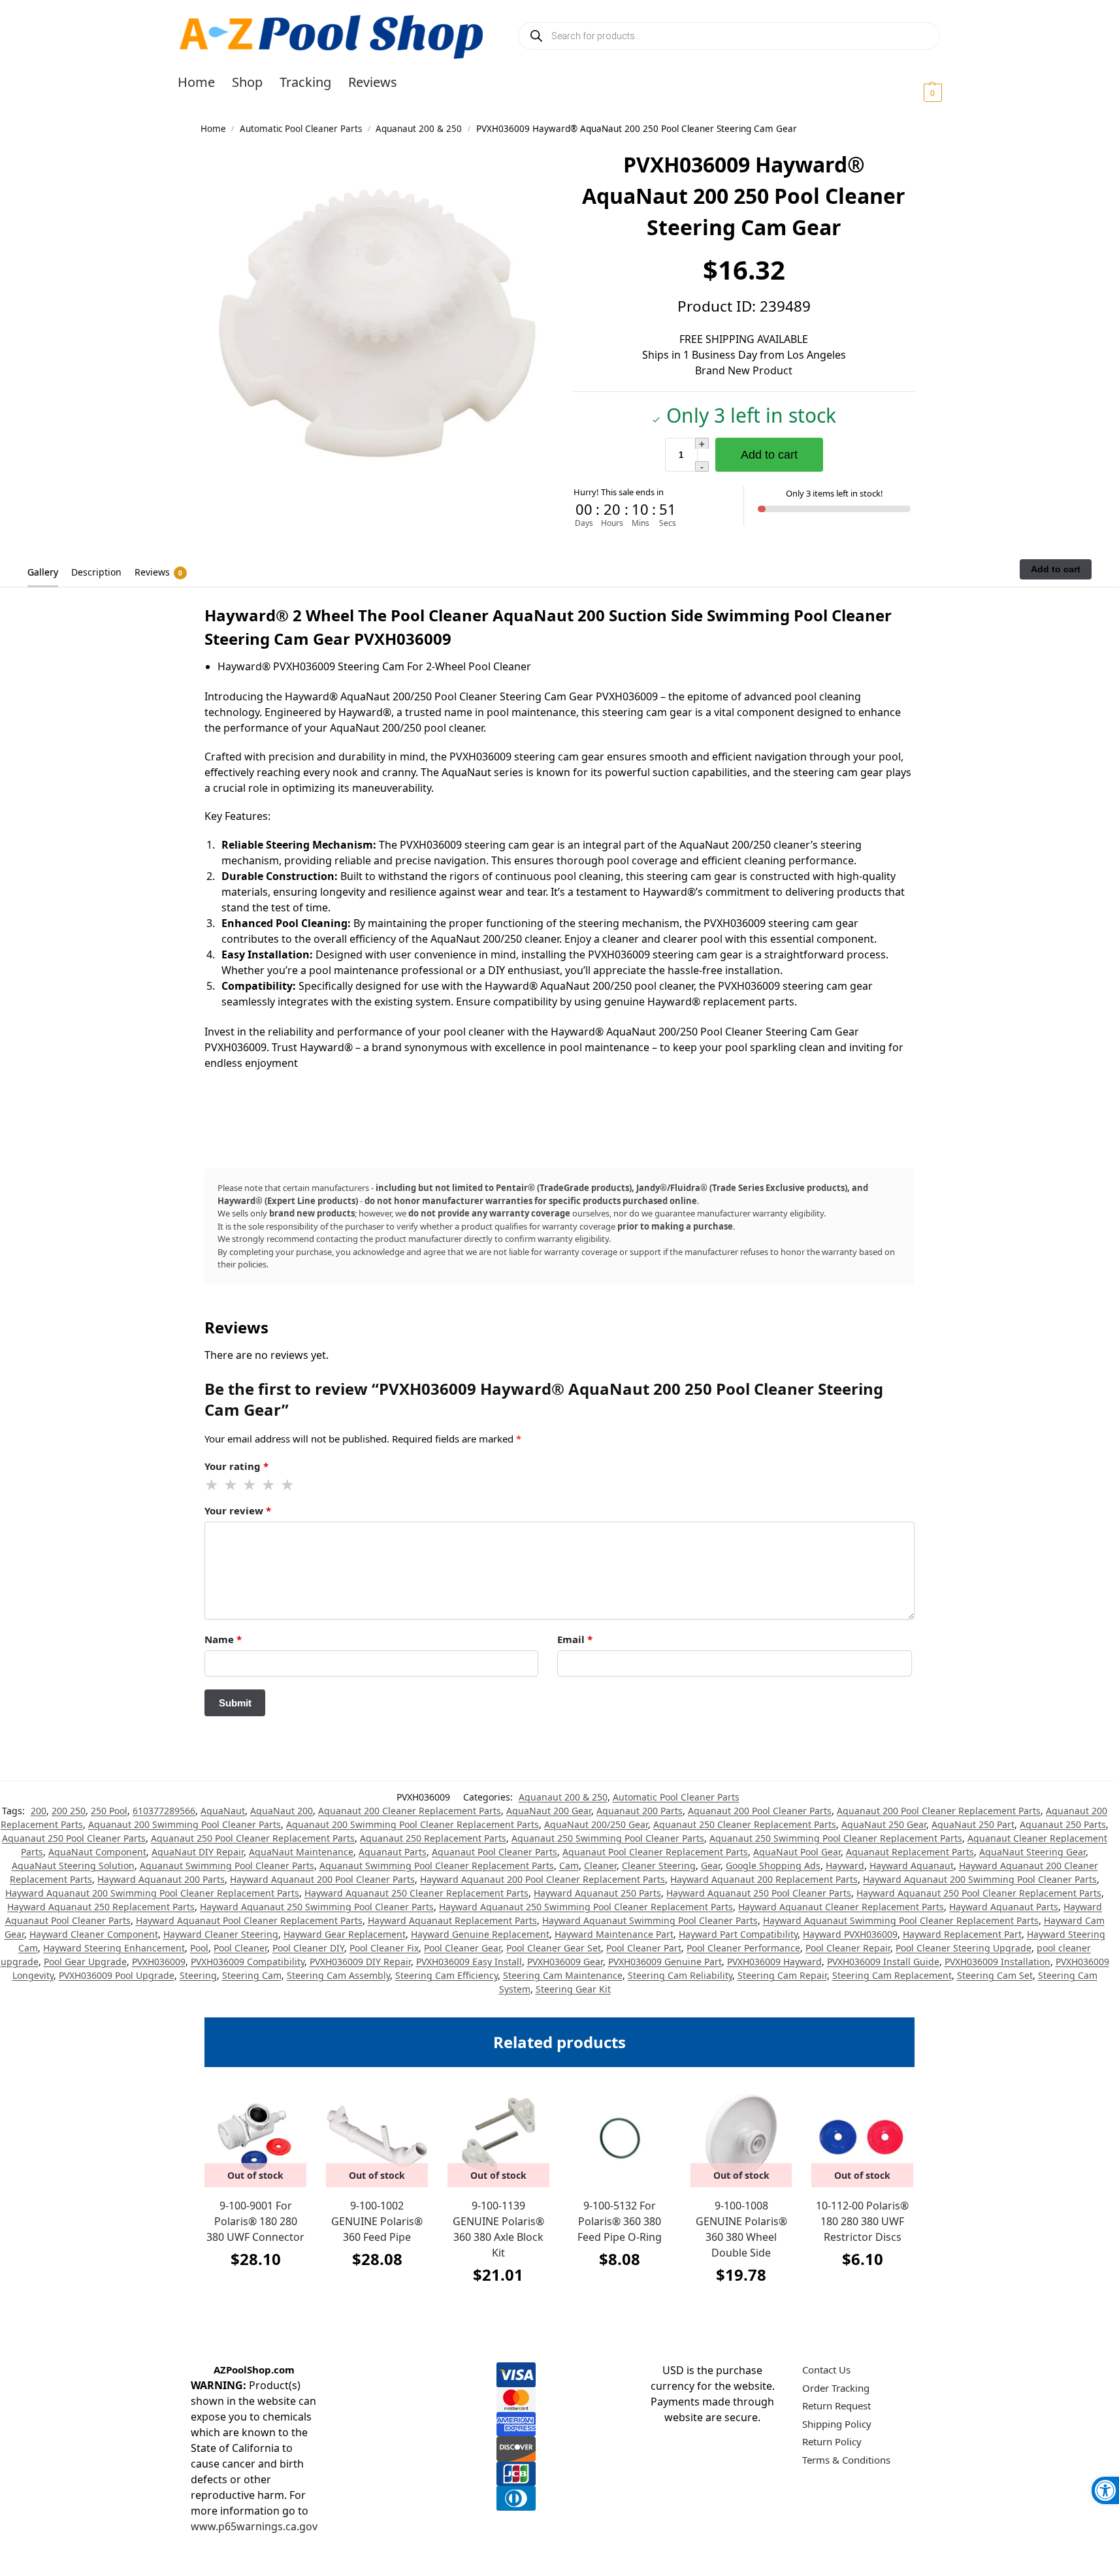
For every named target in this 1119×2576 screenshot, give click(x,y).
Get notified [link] (256, 2291)
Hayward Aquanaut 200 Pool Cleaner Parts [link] (322, 1879)
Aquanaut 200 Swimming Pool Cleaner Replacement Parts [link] (413, 1824)
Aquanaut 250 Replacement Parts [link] (433, 1838)
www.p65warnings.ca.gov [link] (254, 2526)
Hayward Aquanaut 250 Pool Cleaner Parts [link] (759, 1893)
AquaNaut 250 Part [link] (973, 1824)
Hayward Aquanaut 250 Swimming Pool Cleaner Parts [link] (317, 1907)
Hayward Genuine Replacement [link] (480, 1934)
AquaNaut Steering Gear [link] (1032, 1852)
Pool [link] (199, 1948)
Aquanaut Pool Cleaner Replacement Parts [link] (655, 1852)
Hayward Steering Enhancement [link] (114, 1948)
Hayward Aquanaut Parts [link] (1004, 1907)
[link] (1105, 2490)
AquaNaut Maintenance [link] (301, 1852)
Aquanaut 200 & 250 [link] (419, 129)
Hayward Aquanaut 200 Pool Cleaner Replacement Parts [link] (543, 1879)
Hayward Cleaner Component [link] (94, 1934)
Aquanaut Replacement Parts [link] (910, 1852)
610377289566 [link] (164, 1811)
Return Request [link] (836, 2405)
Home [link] (213, 129)
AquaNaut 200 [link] (282, 1811)
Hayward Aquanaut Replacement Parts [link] (452, 1920)
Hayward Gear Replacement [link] (345, 1934)
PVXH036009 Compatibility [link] (248, 1962)
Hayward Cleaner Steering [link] (221, 1934)
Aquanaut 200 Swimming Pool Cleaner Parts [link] (185, 1824)
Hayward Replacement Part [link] (962, 1934)
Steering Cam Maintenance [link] (563, 1975)
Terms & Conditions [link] (846, 2460)
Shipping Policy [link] (837, 2424)
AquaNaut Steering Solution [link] (73, 1866)
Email (575, 1639)
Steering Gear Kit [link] (573, 1989)
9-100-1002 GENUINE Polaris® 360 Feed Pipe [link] (377, 2221)
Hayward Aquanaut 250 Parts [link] (597, 1893)
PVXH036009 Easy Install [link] (469, 1962)
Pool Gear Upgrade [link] (85, 1962)
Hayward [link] (845, 1866)
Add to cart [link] (620, 2291)
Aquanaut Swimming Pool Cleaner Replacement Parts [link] (437, 1866)
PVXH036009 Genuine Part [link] (665, 1962)
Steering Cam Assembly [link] (338, 1975)
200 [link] (39, 1811)
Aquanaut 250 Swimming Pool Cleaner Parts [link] (608, 1838)
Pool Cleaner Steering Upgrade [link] (964, 1948)
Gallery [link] (43, 572)
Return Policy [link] (832, 2441)
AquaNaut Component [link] (97, 1852)
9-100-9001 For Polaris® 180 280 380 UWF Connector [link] (255, 2221)
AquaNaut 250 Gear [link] (884, 1824)
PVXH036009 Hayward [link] (774, 1962)
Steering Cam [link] (252, 1975)
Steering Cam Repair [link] (782, 1975)
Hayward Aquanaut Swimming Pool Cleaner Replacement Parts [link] (901, 1920)
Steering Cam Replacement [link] (892, 1975)
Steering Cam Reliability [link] (680, 1975)
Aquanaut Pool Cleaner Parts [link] (495, 1852)
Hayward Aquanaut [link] (912, 1866)
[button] (917, 92)
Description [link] (96, 572)
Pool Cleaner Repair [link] (848, 1948)
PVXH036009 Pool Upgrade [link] (117, 1975)
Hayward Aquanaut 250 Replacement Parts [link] (101, 1907)
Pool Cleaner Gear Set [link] (554, 1948)
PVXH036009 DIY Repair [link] (360, 1962)
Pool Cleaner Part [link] (644, 1948)
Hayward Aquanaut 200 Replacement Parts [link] (764, 1879)
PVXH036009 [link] (159, 1962)
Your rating (236, 1466)
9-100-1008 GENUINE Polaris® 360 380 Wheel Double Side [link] (741, 2229)
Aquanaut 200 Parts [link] (640, 1811)
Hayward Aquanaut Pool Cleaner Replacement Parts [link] (249, 1920)
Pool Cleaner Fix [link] (384, 1948)
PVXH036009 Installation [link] (997, 1962)
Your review (238, 1510)
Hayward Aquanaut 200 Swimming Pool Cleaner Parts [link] (980, 1879)
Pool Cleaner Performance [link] (743, 1948)
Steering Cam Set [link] (995, 1975)
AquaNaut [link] (223, 1811)
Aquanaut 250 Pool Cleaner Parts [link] (74, 1838)
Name (223, 1639)
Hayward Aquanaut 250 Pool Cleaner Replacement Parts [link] (979, 1893)
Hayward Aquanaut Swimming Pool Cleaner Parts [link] (650, 1920)
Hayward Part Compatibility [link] (738, 1934)
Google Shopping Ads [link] (773, 1866)
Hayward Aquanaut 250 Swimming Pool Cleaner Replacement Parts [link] (586, 1907)
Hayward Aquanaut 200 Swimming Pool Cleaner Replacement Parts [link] (152, 1893)
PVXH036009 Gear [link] (565, 1962)
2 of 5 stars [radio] (231, 1485)
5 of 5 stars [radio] (288, 1485)
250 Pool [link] (109, 1811)
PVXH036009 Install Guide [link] (883, 1962)
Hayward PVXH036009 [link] (850, 1934)
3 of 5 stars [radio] (250, 1485)
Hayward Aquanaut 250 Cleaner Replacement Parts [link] (416, 1893)
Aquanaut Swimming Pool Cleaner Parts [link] (227, 1866)
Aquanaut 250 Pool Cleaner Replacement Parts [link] (253, 1838)
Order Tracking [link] (836, 2388)
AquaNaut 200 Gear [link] (549, 1811)
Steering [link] (198, 1975)
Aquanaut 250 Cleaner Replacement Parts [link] (745, 1824)
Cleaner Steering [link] (659, 1866)
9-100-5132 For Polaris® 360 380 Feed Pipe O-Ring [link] (620, 2221)
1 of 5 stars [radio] (212, 1485)
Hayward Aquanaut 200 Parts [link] (161, 1879)
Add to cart (769, 455)
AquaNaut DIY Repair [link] (198, 1852)
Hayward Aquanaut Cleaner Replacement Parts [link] (841, 1907)
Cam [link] (569, 1866)
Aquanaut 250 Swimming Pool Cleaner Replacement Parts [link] (836, 1838)
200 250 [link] (69, 1811)
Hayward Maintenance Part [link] (614, 1934)
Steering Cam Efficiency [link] (446, 1975)
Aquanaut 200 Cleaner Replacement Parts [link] (410, 1811)
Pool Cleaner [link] (240, 1948)
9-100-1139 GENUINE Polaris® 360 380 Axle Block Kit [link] (498, 2229)
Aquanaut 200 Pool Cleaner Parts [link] (760, 1811)
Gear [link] (711, 1866)
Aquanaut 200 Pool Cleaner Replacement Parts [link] (939, 1811)
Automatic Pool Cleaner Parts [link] (301, 129)
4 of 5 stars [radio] (269, 1485)
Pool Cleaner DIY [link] (308, 1948)
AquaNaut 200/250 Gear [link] (596, 1824)
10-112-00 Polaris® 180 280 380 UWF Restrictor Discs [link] (862, 2221)
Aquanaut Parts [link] (393, 1852)
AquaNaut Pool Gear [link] (797, 1852)
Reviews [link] (158, 572)
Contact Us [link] (826, 2370)
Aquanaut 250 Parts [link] (1063, 1824)
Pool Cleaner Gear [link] (462, 1948)
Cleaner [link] (600, 1866)
